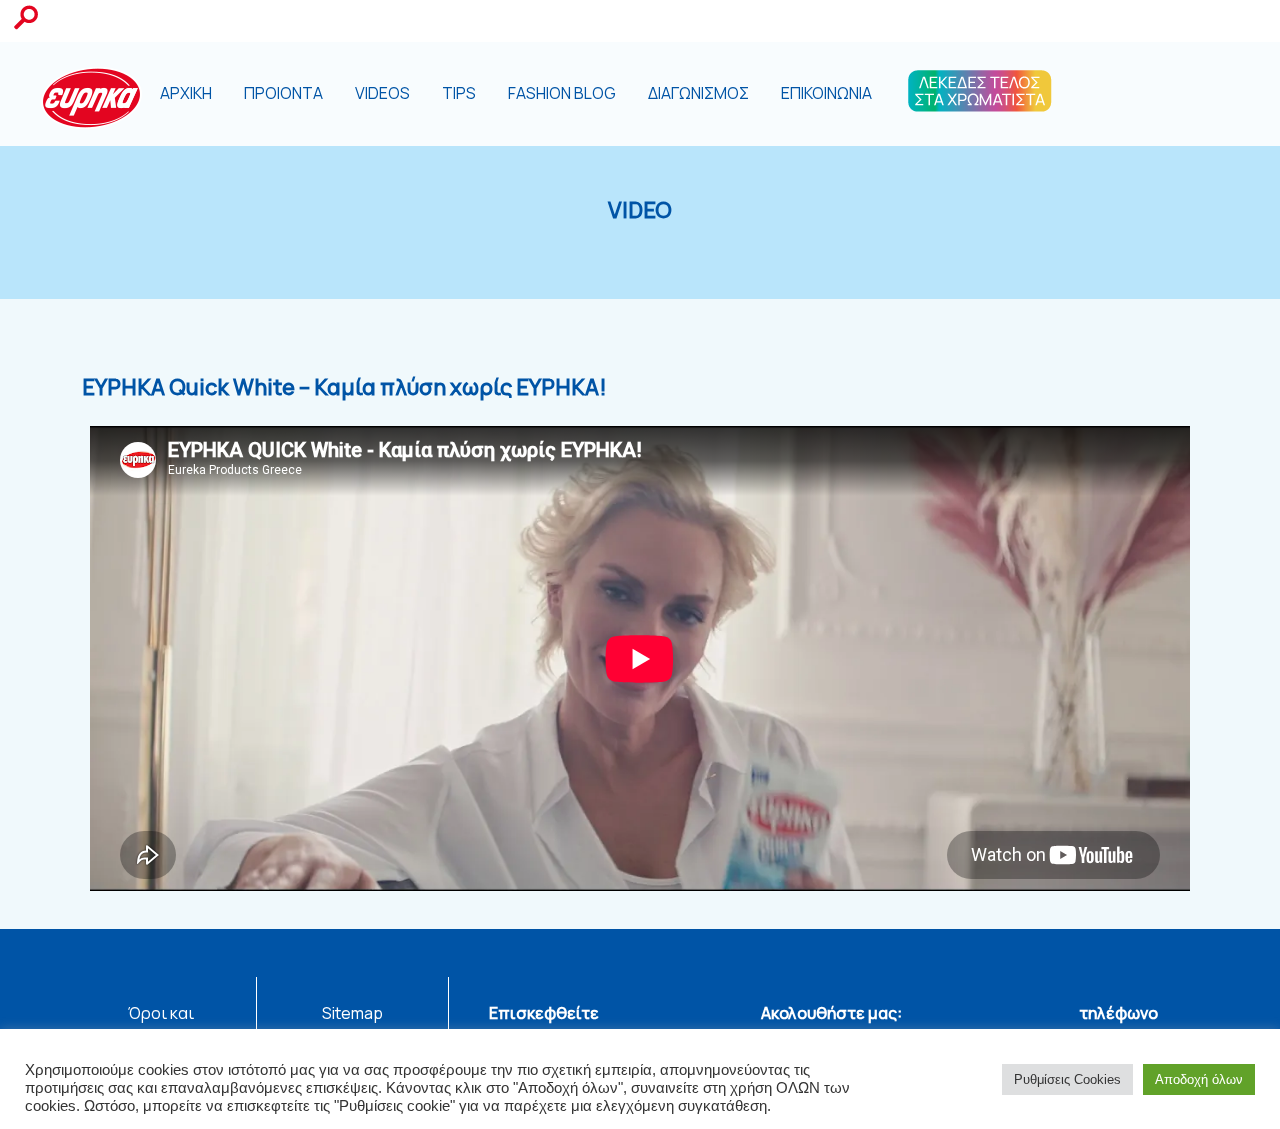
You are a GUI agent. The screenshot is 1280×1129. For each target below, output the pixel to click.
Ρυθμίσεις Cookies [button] (1067, 1079)
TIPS (459, 93)
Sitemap (352, 1013)
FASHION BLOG (562, 93)
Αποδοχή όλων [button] (1199, 1079)
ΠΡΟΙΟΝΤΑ (283, 93)
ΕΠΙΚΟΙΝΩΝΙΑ (826, 93)
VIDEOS (382, 93)
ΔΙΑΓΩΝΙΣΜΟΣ (698, 93)
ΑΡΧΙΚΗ (186, 93)
